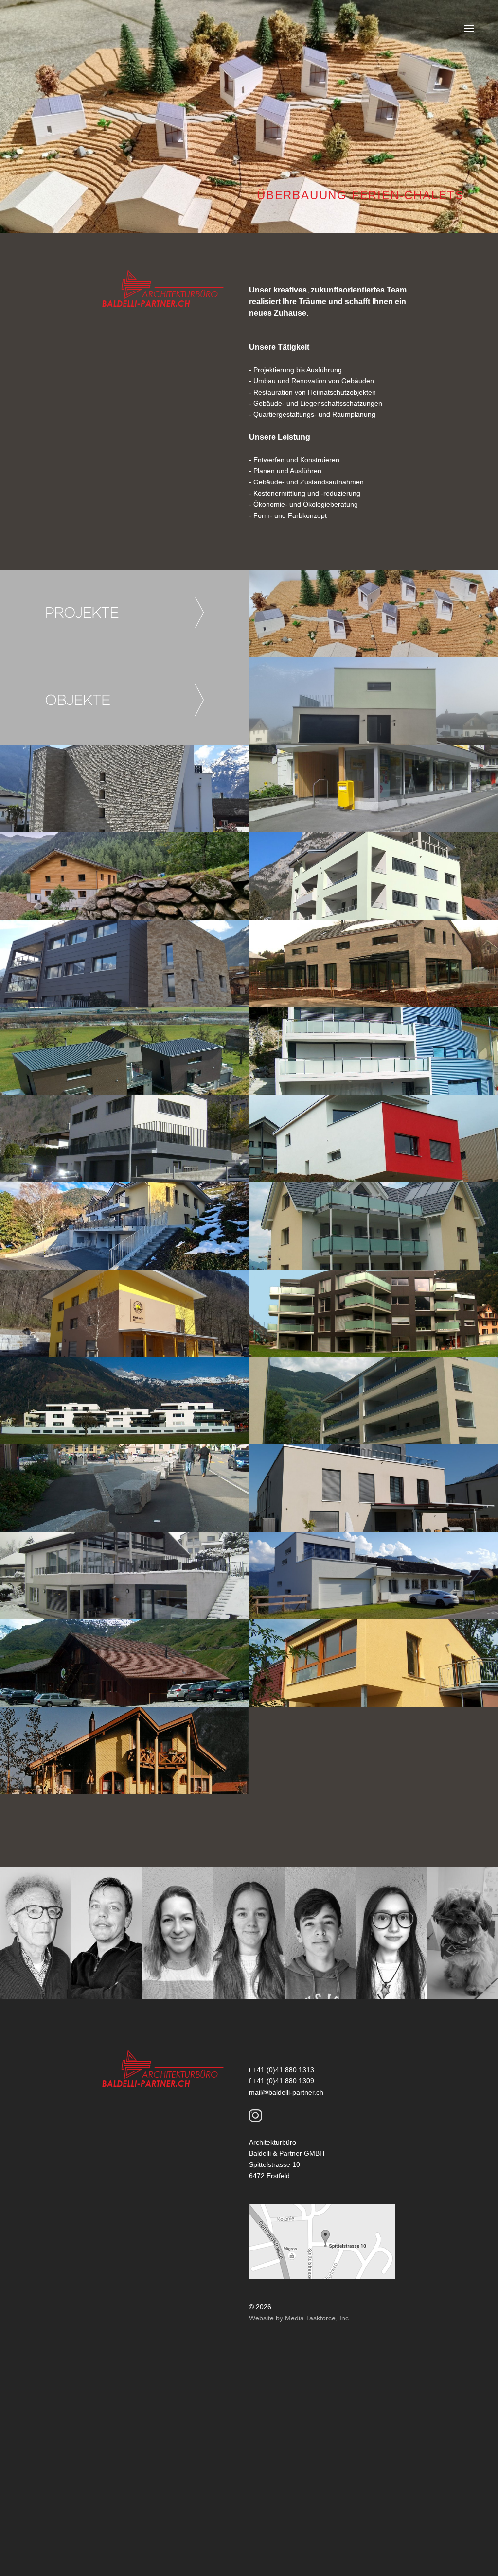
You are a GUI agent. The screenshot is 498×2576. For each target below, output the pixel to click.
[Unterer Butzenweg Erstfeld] (373, 876)
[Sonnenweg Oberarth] (373, 1488)
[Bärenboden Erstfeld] (124, 1313)
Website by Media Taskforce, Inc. (300, 2318)
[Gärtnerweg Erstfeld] (373, 1313)
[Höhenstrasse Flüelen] (124, 1138)
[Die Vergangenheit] (124, 1751)
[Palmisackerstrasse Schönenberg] (373, 963)
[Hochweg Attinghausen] (124, 963)
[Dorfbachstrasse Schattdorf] (373, 1401)
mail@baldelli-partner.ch (286, 2092)
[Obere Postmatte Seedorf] (373, 701)
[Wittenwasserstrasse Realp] (124, 1663)
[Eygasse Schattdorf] (124, 1401)
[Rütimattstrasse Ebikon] (124, 1576)
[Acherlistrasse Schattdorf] (124, 1226)
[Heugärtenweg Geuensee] (373, 1663)
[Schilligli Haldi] (373, 614)
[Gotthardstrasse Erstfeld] (373, 789)
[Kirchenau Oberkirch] (373, 1138)
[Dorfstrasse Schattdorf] (124, 789)
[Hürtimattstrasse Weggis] (373, 1576)
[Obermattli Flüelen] (373, 1051)
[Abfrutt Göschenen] (124, 876)
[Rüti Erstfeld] (373, 1226)
